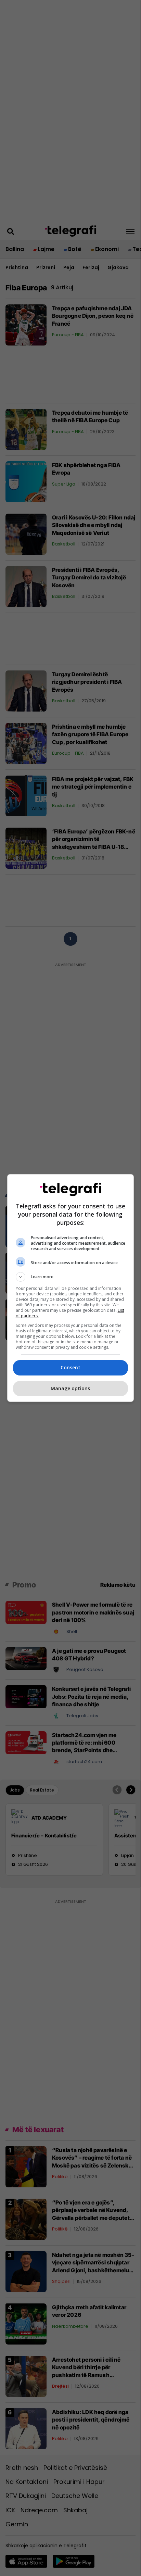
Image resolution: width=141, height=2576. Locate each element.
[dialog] (71, 1288)
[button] (71, 1277)
